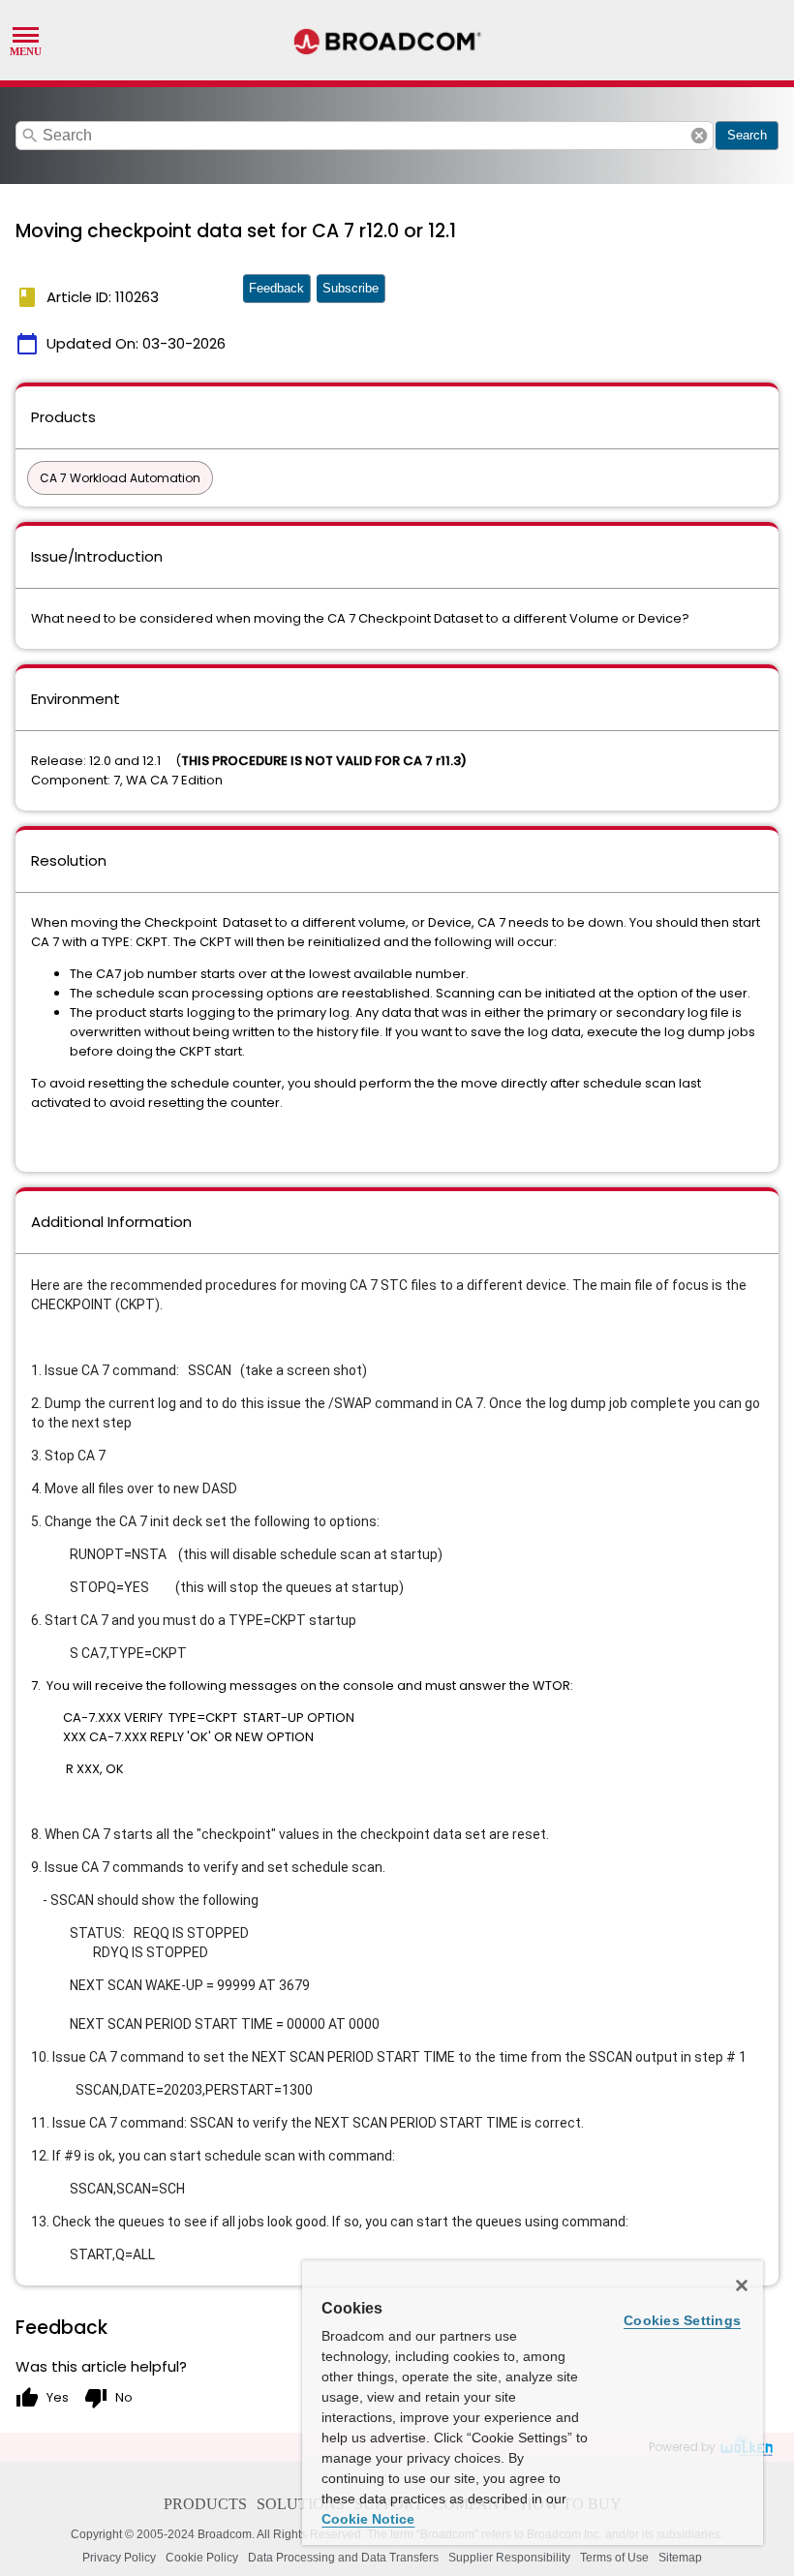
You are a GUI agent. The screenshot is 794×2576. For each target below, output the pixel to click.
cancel (699, 136)
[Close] (742, 2285)
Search (747, 135)
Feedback (276, 288)
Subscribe (351, 288)
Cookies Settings (682, 2320)
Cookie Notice (368, 2519)
